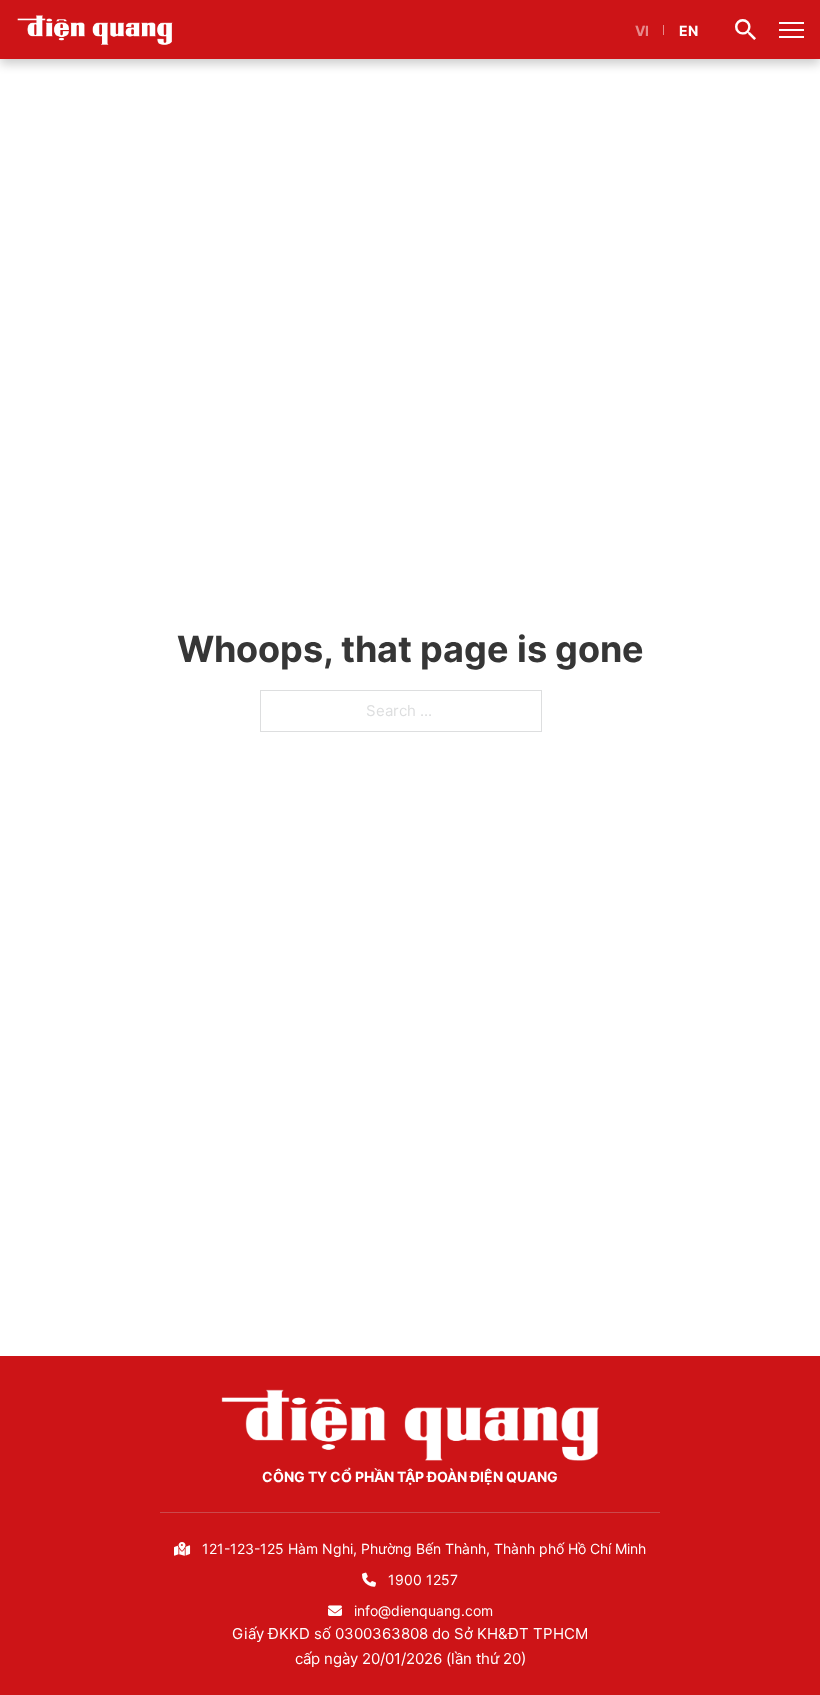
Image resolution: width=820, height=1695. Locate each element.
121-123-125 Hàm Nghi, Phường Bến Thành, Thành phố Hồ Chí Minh (424, 1548)
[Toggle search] (746, 30)
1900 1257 (423, 1579)
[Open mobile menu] (791, 30)
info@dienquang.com (423, 1610)
